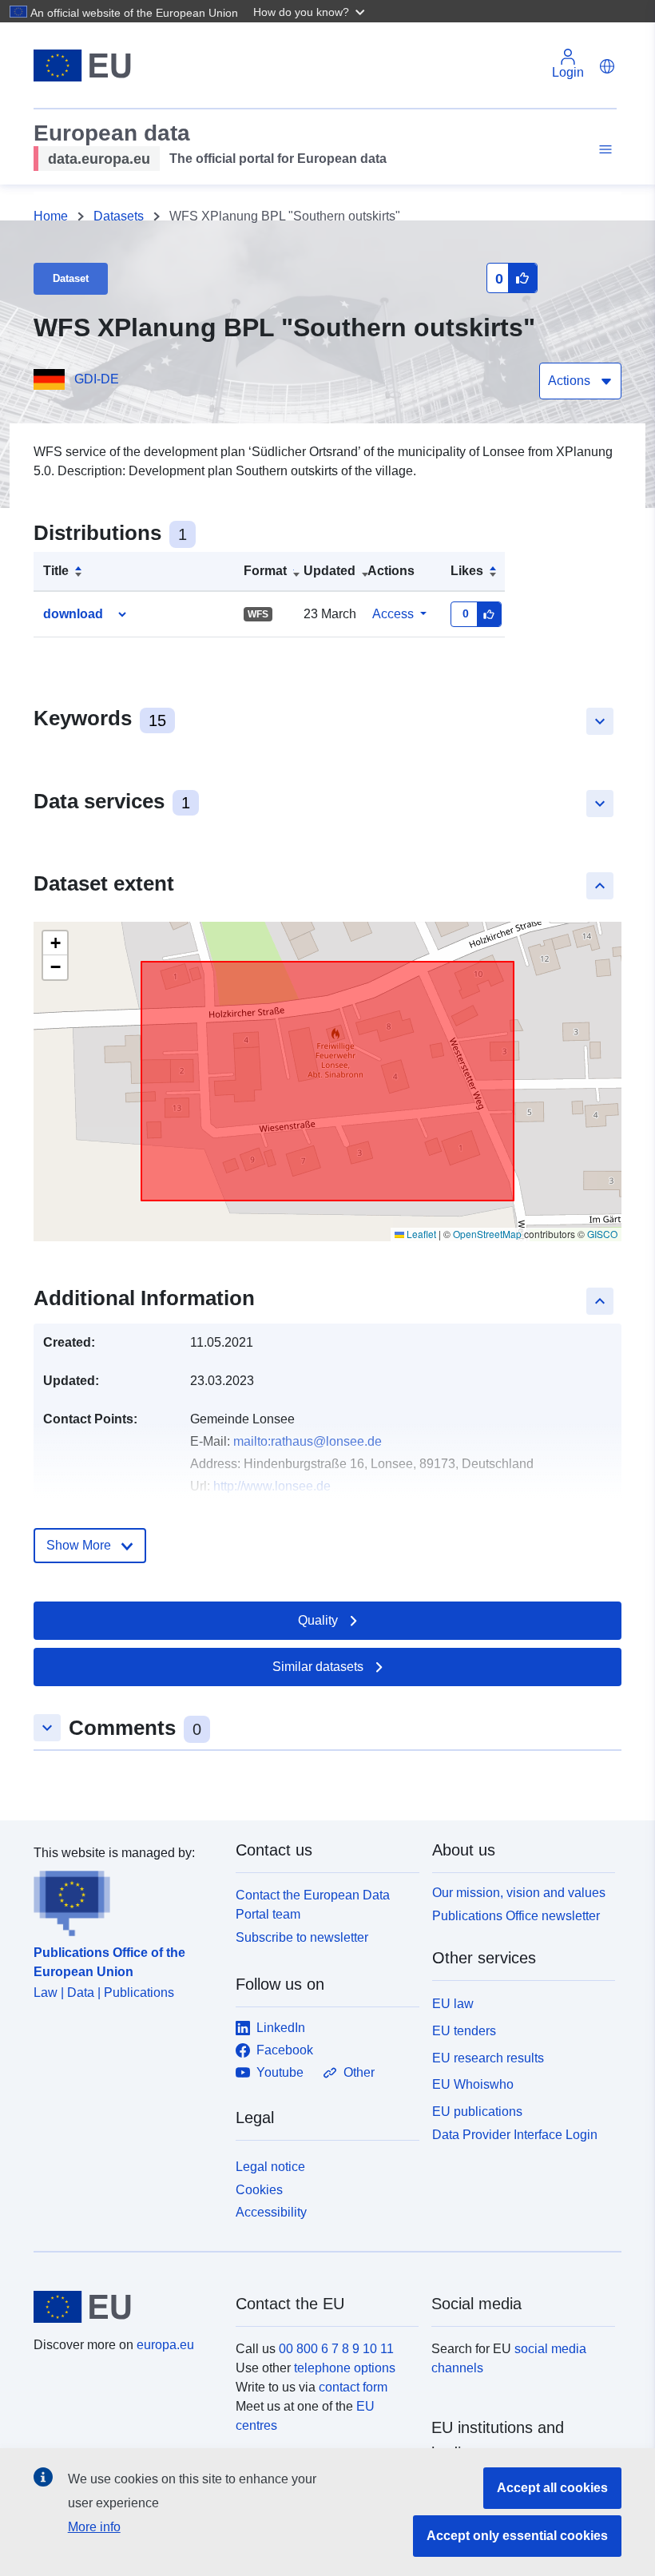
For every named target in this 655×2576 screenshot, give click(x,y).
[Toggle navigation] (603, 150)
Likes (467, 571)
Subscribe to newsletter (302, 1937)
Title (56, 571)
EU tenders (464, 2031)
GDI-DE (97, 379)
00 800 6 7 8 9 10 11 (336, 2349)
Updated (329, 571)
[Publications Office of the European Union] (125, 1899)
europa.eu (165, 2345)
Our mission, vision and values (519, 1893)
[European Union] (125, 2307)
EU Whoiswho (473, 2084)
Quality (318, 1620)
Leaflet (420, 1234)
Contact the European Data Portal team (313, 1905)
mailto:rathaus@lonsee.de (308, 1441)
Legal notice (270, 2167)
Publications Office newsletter (516, 1916)
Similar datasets (318, 1667)
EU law (453, 2004)
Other (359, 2072)
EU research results (488, 2058)
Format (265, 571)
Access (393, 614)
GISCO (602, 1234)
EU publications (477, 2112)
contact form (353, 2387)
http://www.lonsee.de (272, 1486)
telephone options (345, 2368)
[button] (311, 11)
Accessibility (271, 2212)
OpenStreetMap (487, 1234)
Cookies (259, 2190)
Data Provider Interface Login (515, 2135)
